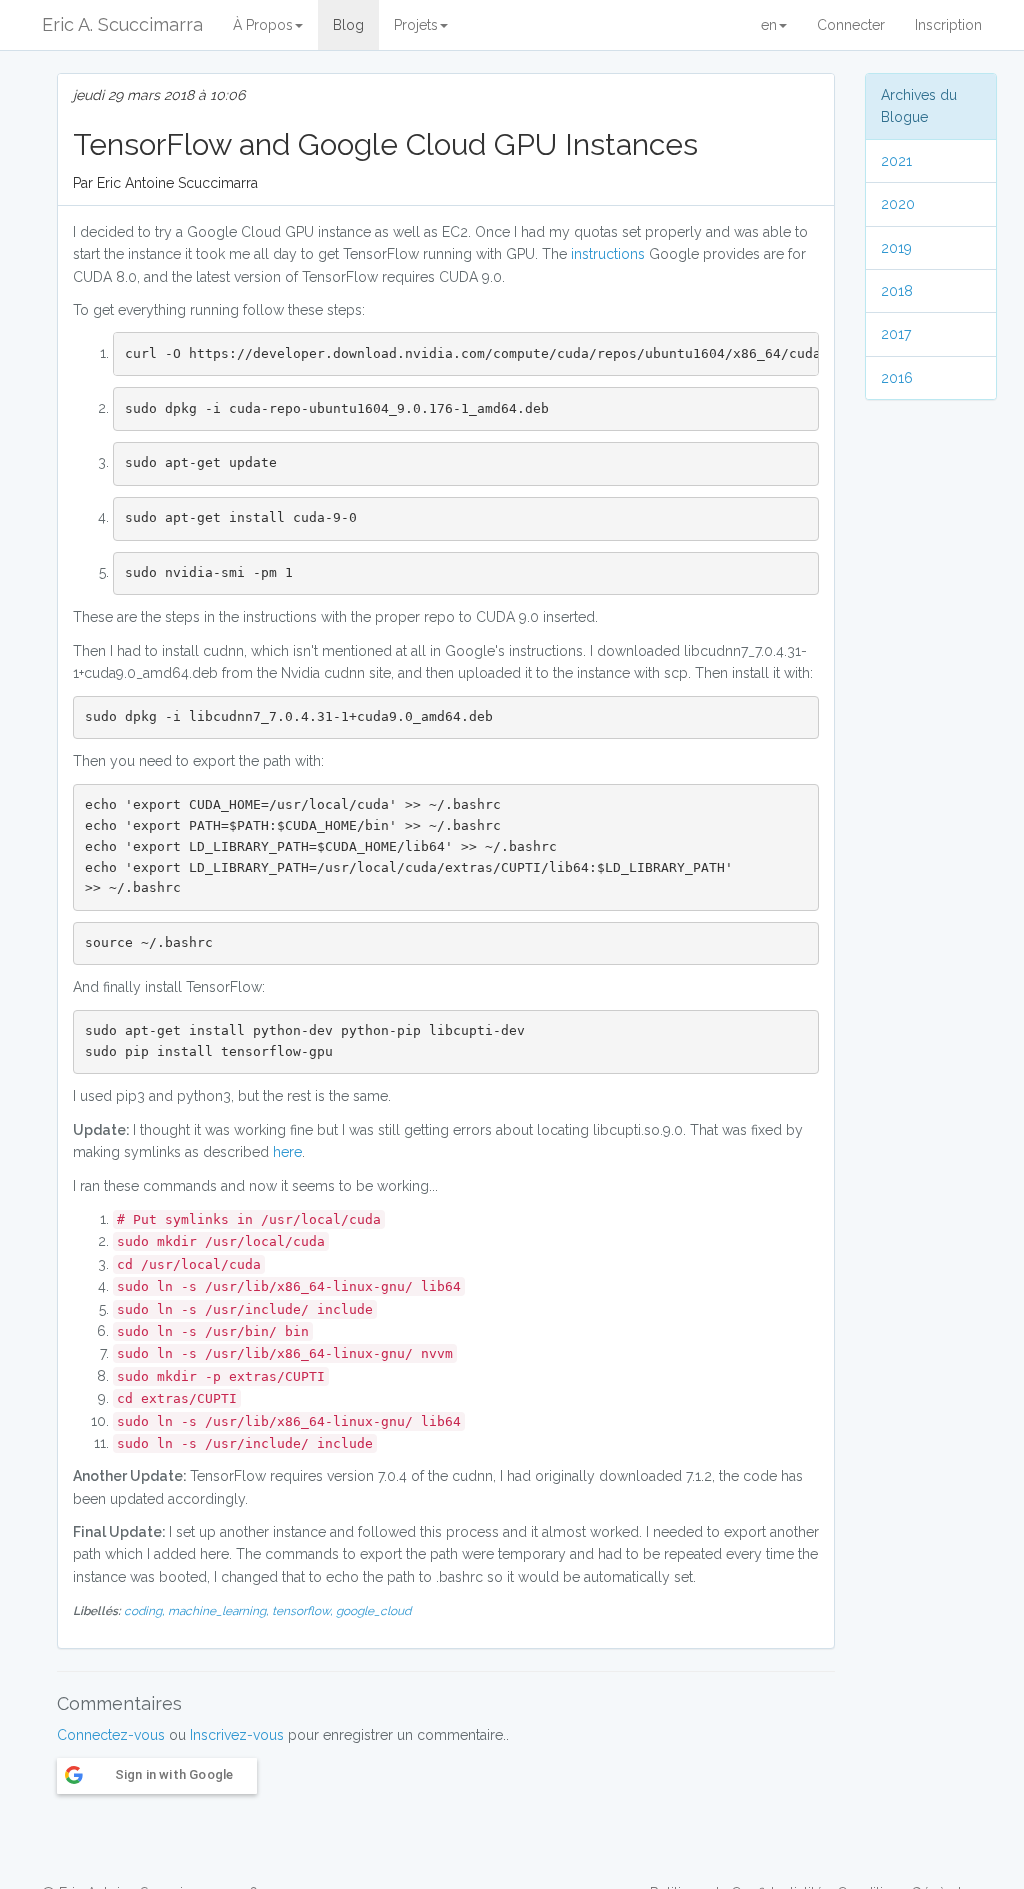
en (769, 25)
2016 (897, 378)
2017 (896, 334)
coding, (146, 1611)
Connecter (851, 25)
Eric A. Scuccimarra (122, 24)
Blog (348, 25)
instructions (610, 254)
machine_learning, (220, 1611)
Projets (416, 25)
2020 (898, 204)
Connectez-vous (111, 1735)
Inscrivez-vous (237, 1735)
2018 (897, 291)
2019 (896, 248)
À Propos (263, 25)
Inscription (948, 25)
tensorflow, (304, 1611)
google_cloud (373, 1611)
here (287, 1152)
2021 (896, 161)
